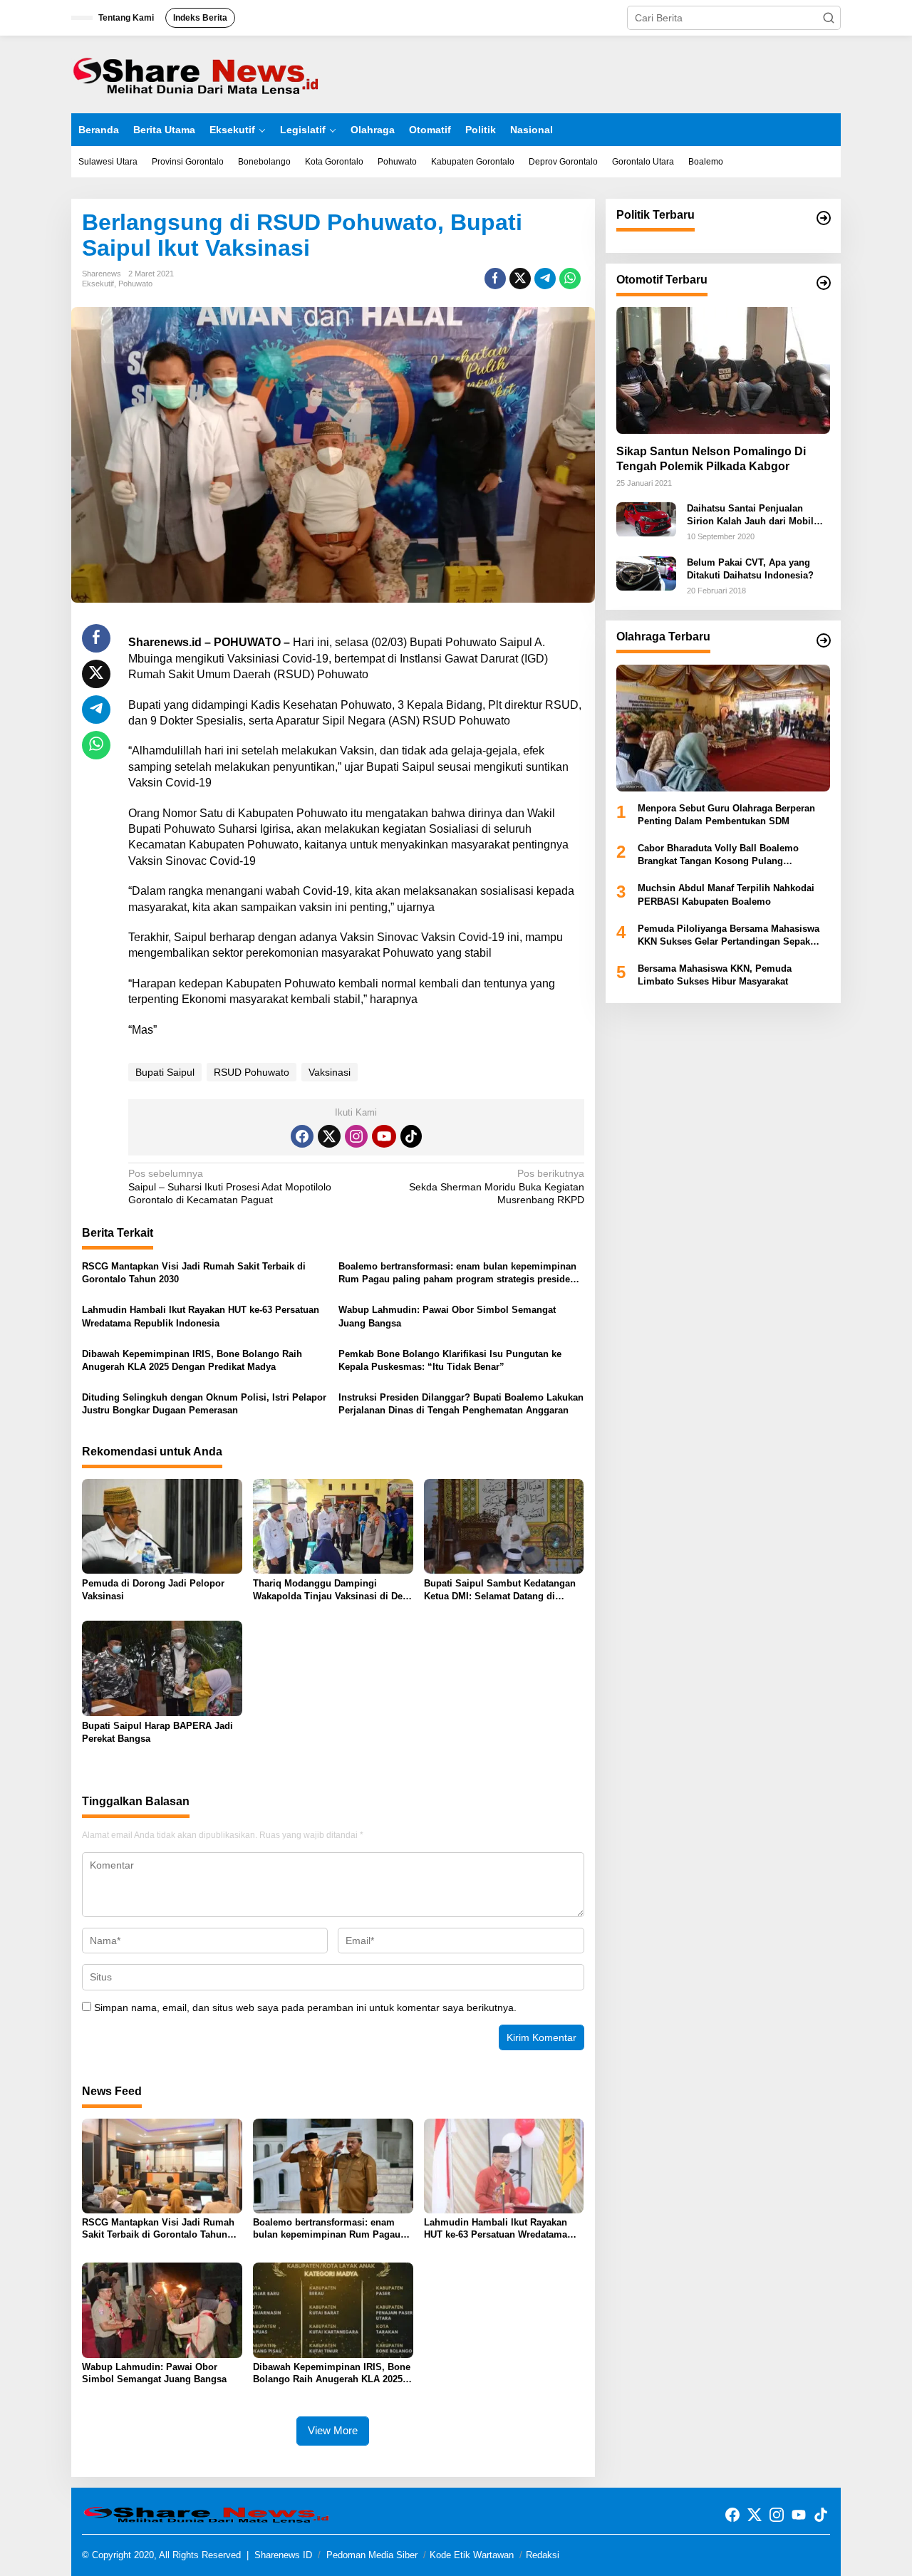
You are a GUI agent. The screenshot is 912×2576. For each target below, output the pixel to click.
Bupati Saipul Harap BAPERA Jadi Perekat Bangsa (157, 1732)
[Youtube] (384, 1136)
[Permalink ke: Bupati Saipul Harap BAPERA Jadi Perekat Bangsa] (162, 1668)
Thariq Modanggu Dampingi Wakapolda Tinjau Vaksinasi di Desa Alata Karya (333, 1590)
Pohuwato (135, 284)
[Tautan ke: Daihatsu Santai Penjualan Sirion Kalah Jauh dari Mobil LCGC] (646, 519)
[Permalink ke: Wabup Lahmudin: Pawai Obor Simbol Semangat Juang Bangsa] (162, 2310)
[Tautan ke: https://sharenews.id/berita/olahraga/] (824, 640)
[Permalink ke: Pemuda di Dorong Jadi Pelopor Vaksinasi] (162, 1526)
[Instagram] (356, 1136)
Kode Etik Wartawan (472, 2555)
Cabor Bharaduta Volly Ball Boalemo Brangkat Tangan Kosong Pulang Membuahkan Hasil (718, 855)
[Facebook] (302, 1136)
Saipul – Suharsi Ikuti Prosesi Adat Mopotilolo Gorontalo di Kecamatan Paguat (230, 1186)
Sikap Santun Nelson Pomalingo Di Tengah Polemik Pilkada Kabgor (711, 459)
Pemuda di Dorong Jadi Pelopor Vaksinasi (153, 1590)
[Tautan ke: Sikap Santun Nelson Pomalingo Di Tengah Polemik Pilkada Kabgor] (723, 370)
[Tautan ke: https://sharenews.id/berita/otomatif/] (824, 283)
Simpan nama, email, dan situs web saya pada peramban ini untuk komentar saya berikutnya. (305, 2008)
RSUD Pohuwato (252, 1072)
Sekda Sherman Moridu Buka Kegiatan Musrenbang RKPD (496, 1186)
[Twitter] (329, 1136)
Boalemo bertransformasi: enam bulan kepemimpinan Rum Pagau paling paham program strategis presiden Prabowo (457, 1273)
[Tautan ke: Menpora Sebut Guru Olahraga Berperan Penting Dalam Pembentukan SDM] (723, 728)
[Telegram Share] (545, 279)
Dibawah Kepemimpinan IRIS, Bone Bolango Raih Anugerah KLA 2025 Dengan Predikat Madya (192, 1360)
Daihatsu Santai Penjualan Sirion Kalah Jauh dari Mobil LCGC (750, 515)
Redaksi (543, 2555)
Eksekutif (98, 284)
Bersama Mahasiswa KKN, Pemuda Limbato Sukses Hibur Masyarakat (715, 975)
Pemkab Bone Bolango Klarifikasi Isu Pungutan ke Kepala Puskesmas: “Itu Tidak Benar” (450, 1360)
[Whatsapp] (570, 279)
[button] (829, 18)
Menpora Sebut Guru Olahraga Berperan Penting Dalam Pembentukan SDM (726, 815)
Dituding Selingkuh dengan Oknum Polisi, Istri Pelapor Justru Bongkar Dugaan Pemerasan (204, 1404)
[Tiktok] (411, 1136)
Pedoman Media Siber (372, 2555)
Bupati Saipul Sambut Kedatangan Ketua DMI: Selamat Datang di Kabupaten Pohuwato (500, 1590)
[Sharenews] (196, 73)
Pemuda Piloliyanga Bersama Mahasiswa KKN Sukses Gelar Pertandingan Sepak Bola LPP (729, 936)
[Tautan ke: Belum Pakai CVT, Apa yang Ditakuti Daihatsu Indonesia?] (646, 573)
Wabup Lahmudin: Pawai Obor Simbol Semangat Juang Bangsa (447, 1316)
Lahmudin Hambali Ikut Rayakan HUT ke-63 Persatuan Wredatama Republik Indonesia (201, 1316)
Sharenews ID (283, 2555)
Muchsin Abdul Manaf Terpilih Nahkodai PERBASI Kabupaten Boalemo (726, 895)
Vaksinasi (330, 1072)
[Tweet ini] (520, 279)
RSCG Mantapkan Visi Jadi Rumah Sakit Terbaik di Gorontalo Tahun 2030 (194, 1273)
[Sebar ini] (495, 279)
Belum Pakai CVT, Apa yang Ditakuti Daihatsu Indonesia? (750, 569)
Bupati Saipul (165, 1072)
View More (333, 2430)
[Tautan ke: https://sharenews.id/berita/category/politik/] (824, 218)
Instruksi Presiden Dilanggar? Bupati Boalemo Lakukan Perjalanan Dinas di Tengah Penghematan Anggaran (461, 1404)
